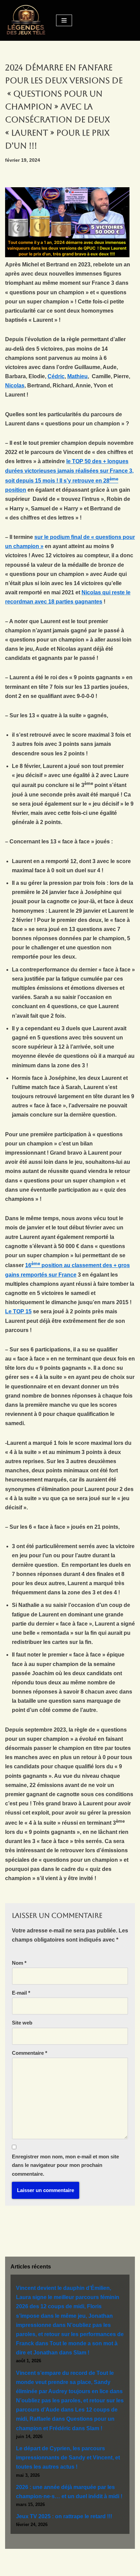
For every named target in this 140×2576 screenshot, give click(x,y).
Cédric (56, 376)
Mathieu (77, 376)
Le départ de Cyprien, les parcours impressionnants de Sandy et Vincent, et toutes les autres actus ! (68, 2458)
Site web (22, 2023)
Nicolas (15, 385)
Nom (19, 1963)
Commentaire (30, 2053)
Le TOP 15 (18, 1311)
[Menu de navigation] (64, 20)
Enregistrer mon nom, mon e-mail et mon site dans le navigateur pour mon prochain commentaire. (65, 2165)
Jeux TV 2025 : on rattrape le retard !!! (64, 2516)
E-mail (21, 1993)
